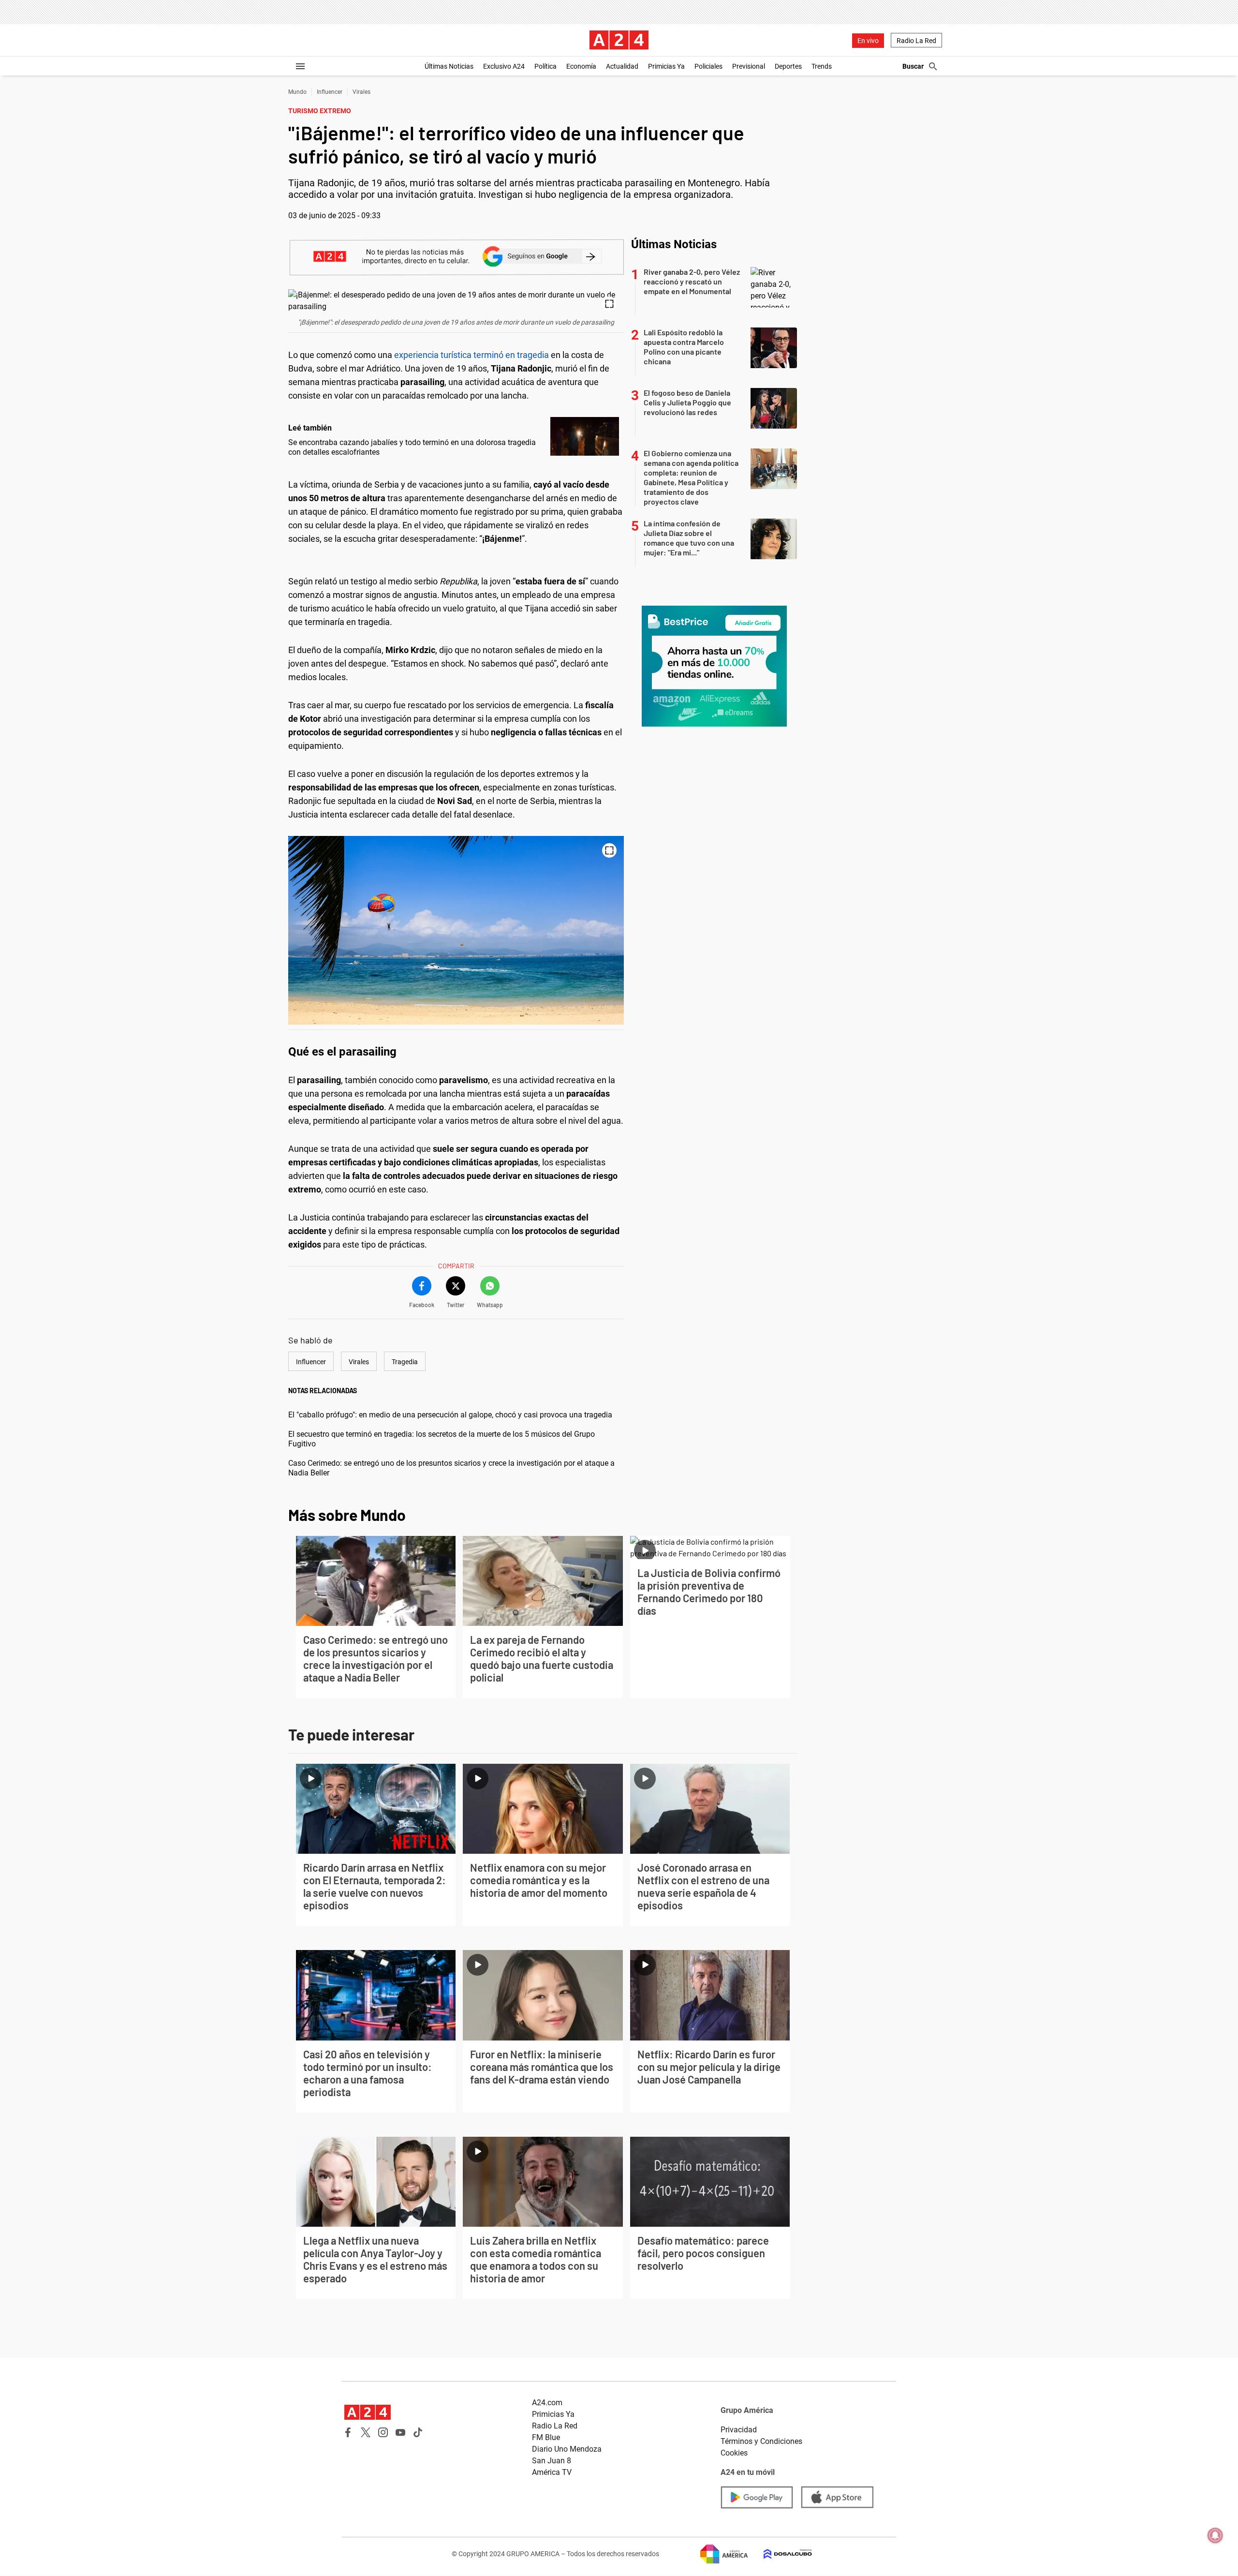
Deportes (788, 66)
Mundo (297, 92)
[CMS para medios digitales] (780, 2554)
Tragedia (405, 1362)
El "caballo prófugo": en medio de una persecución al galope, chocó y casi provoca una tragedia (450, 1415)
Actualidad (622, 66)
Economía (581, 66)
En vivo (868, 41)
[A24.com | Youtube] (400, 2432)
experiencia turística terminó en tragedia (472, 355)
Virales (361, 92)
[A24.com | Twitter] (366, 2432)
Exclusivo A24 (504, 66)
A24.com (547, 2403)
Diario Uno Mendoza (567, 2449)
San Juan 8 (552, 2461)
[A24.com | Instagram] (383, 2432)
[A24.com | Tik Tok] (418, 2432)
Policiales (708, 66)
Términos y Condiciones (761, 2441)
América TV (552, 2472)
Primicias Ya (666, 66)
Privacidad (739, 2430)
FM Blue (546, 2437)
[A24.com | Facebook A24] (348, 2432)
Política (545, 66)
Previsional (749, 66)
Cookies (734, 2453)
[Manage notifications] (1215, 2535)
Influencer (330, 92)
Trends (822, 66)
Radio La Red (916, 41)
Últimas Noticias (449, 66)
